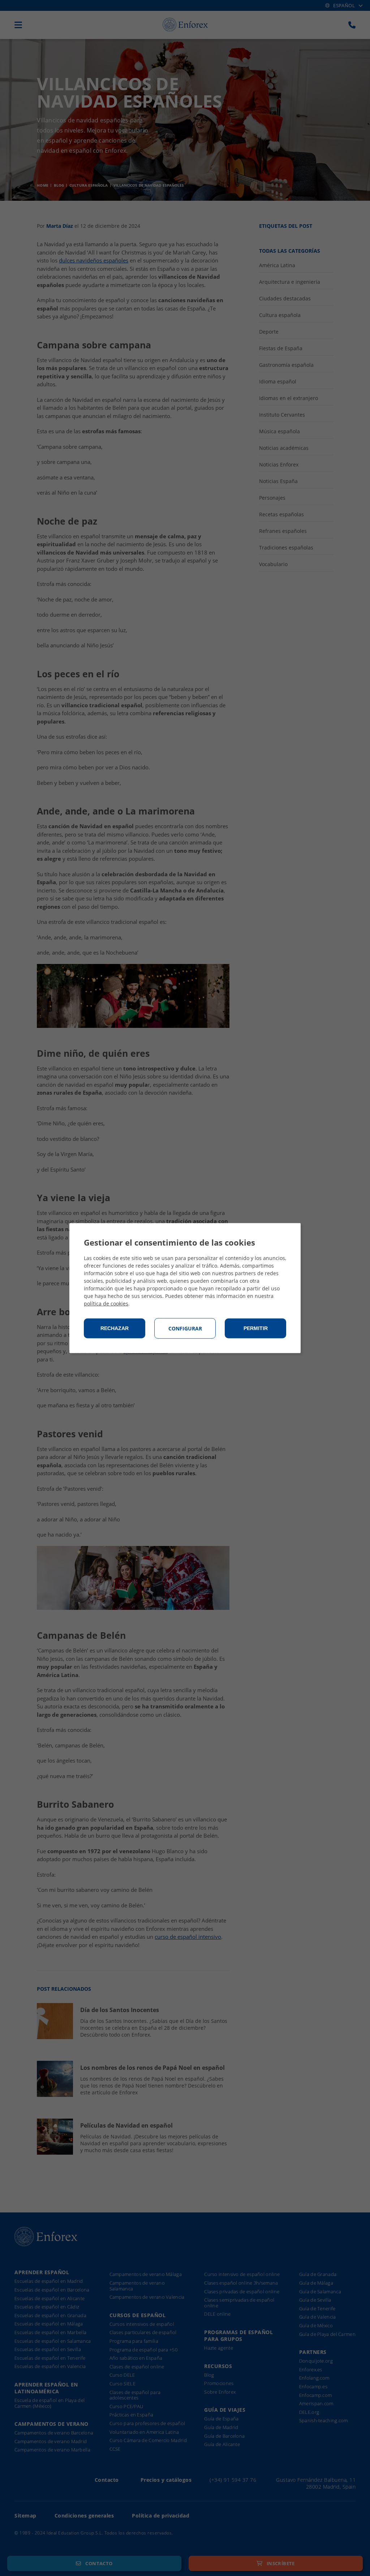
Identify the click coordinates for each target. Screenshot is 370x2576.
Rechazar (115, 1328)
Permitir (256, 1328)
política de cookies (106, 1304)
